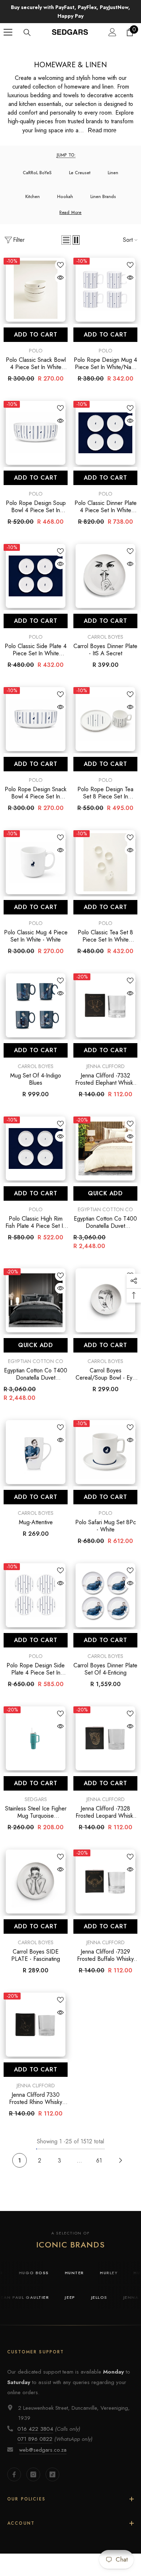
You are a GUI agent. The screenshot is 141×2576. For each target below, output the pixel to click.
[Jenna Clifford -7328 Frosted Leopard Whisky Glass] (105, 1738)
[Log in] (112, 32)
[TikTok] (52, 2474)
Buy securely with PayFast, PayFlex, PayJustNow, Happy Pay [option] (70, 12)
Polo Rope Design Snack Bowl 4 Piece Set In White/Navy (36, 793)
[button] (66, 240)
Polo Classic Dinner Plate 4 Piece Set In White (106, 507)
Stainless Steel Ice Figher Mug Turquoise (36, 1812)
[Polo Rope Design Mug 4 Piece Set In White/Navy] (105, 290)
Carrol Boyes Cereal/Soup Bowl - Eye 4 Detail (106, 1374)
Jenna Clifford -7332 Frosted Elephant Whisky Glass (105, 1079)
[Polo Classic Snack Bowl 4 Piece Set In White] (36, 290)
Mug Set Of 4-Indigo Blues (36, 1079)
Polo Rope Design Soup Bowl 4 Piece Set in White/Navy (36, 507)
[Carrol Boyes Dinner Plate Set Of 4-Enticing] (105, 1595)
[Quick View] (60, 278)
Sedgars (36, 1799)
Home (48, 49)
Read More (70, 213)
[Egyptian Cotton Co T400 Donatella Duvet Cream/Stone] (105, 1148)
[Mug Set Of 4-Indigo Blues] (36, 1005)
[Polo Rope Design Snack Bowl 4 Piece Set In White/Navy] (36, 719)
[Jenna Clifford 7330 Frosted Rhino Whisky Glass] (36, 2025)
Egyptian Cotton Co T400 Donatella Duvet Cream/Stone (105, 1222)
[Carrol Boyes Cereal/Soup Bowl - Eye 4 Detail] (105, 1300)
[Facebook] (14, 2474)
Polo (36, 351)
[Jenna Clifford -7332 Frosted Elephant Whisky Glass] (105, 1005)
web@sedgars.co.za (43, 2450)
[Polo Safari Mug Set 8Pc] (105, 1452)
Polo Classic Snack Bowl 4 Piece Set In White (36, 364)
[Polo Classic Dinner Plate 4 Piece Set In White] (105, 433)
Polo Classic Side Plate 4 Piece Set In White (36, 650)
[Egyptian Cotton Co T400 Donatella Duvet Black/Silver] (36, 1300)
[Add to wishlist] (60, 265)
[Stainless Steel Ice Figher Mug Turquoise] (36, 1738)
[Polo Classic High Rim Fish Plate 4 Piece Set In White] (36, 1148)
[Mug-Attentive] (36, 1452)
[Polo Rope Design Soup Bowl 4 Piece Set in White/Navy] (36, 433)
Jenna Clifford (106, 1066)
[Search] (27, 33)
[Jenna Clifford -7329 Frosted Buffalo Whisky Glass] (105, 1881)
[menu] (8, 32)
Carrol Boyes (105, 637)
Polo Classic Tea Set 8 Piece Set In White (105, 936)
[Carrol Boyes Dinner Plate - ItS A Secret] (105, 576)
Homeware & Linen (83, 49)
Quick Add (105, 1193)
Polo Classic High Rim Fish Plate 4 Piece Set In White (36, 1222)
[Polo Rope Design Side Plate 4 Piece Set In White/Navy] (36, 1595)
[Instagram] (33, 2474)
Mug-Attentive (36, 1522)
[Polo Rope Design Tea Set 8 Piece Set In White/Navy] (105, 719)
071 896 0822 (35, 2439)
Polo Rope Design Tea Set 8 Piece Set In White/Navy (105, 793)
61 (99, 2161)
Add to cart (36, 335)
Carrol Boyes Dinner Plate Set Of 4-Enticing (105, 1669)
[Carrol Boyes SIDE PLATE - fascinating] (36, 1881)
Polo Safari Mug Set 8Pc (106, 1526)
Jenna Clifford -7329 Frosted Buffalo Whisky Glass (105, 1955)
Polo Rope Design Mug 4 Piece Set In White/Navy (105, 364)
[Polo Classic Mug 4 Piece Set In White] (36, 862)
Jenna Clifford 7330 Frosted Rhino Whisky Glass (36, 2099)
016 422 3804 (35, 2429)
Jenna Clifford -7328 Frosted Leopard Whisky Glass (106, 1812)
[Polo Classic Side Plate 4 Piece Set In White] (36, 576)
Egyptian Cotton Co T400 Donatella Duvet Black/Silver (36, 1374)
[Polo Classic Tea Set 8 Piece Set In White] (105, 862)
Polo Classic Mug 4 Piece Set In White (36, 936)
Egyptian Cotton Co (105, 1209)
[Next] (121, 2161)
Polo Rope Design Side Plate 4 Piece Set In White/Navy (36, 1669)
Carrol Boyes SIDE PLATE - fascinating (36, 1955)
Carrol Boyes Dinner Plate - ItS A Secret (105, 650)
